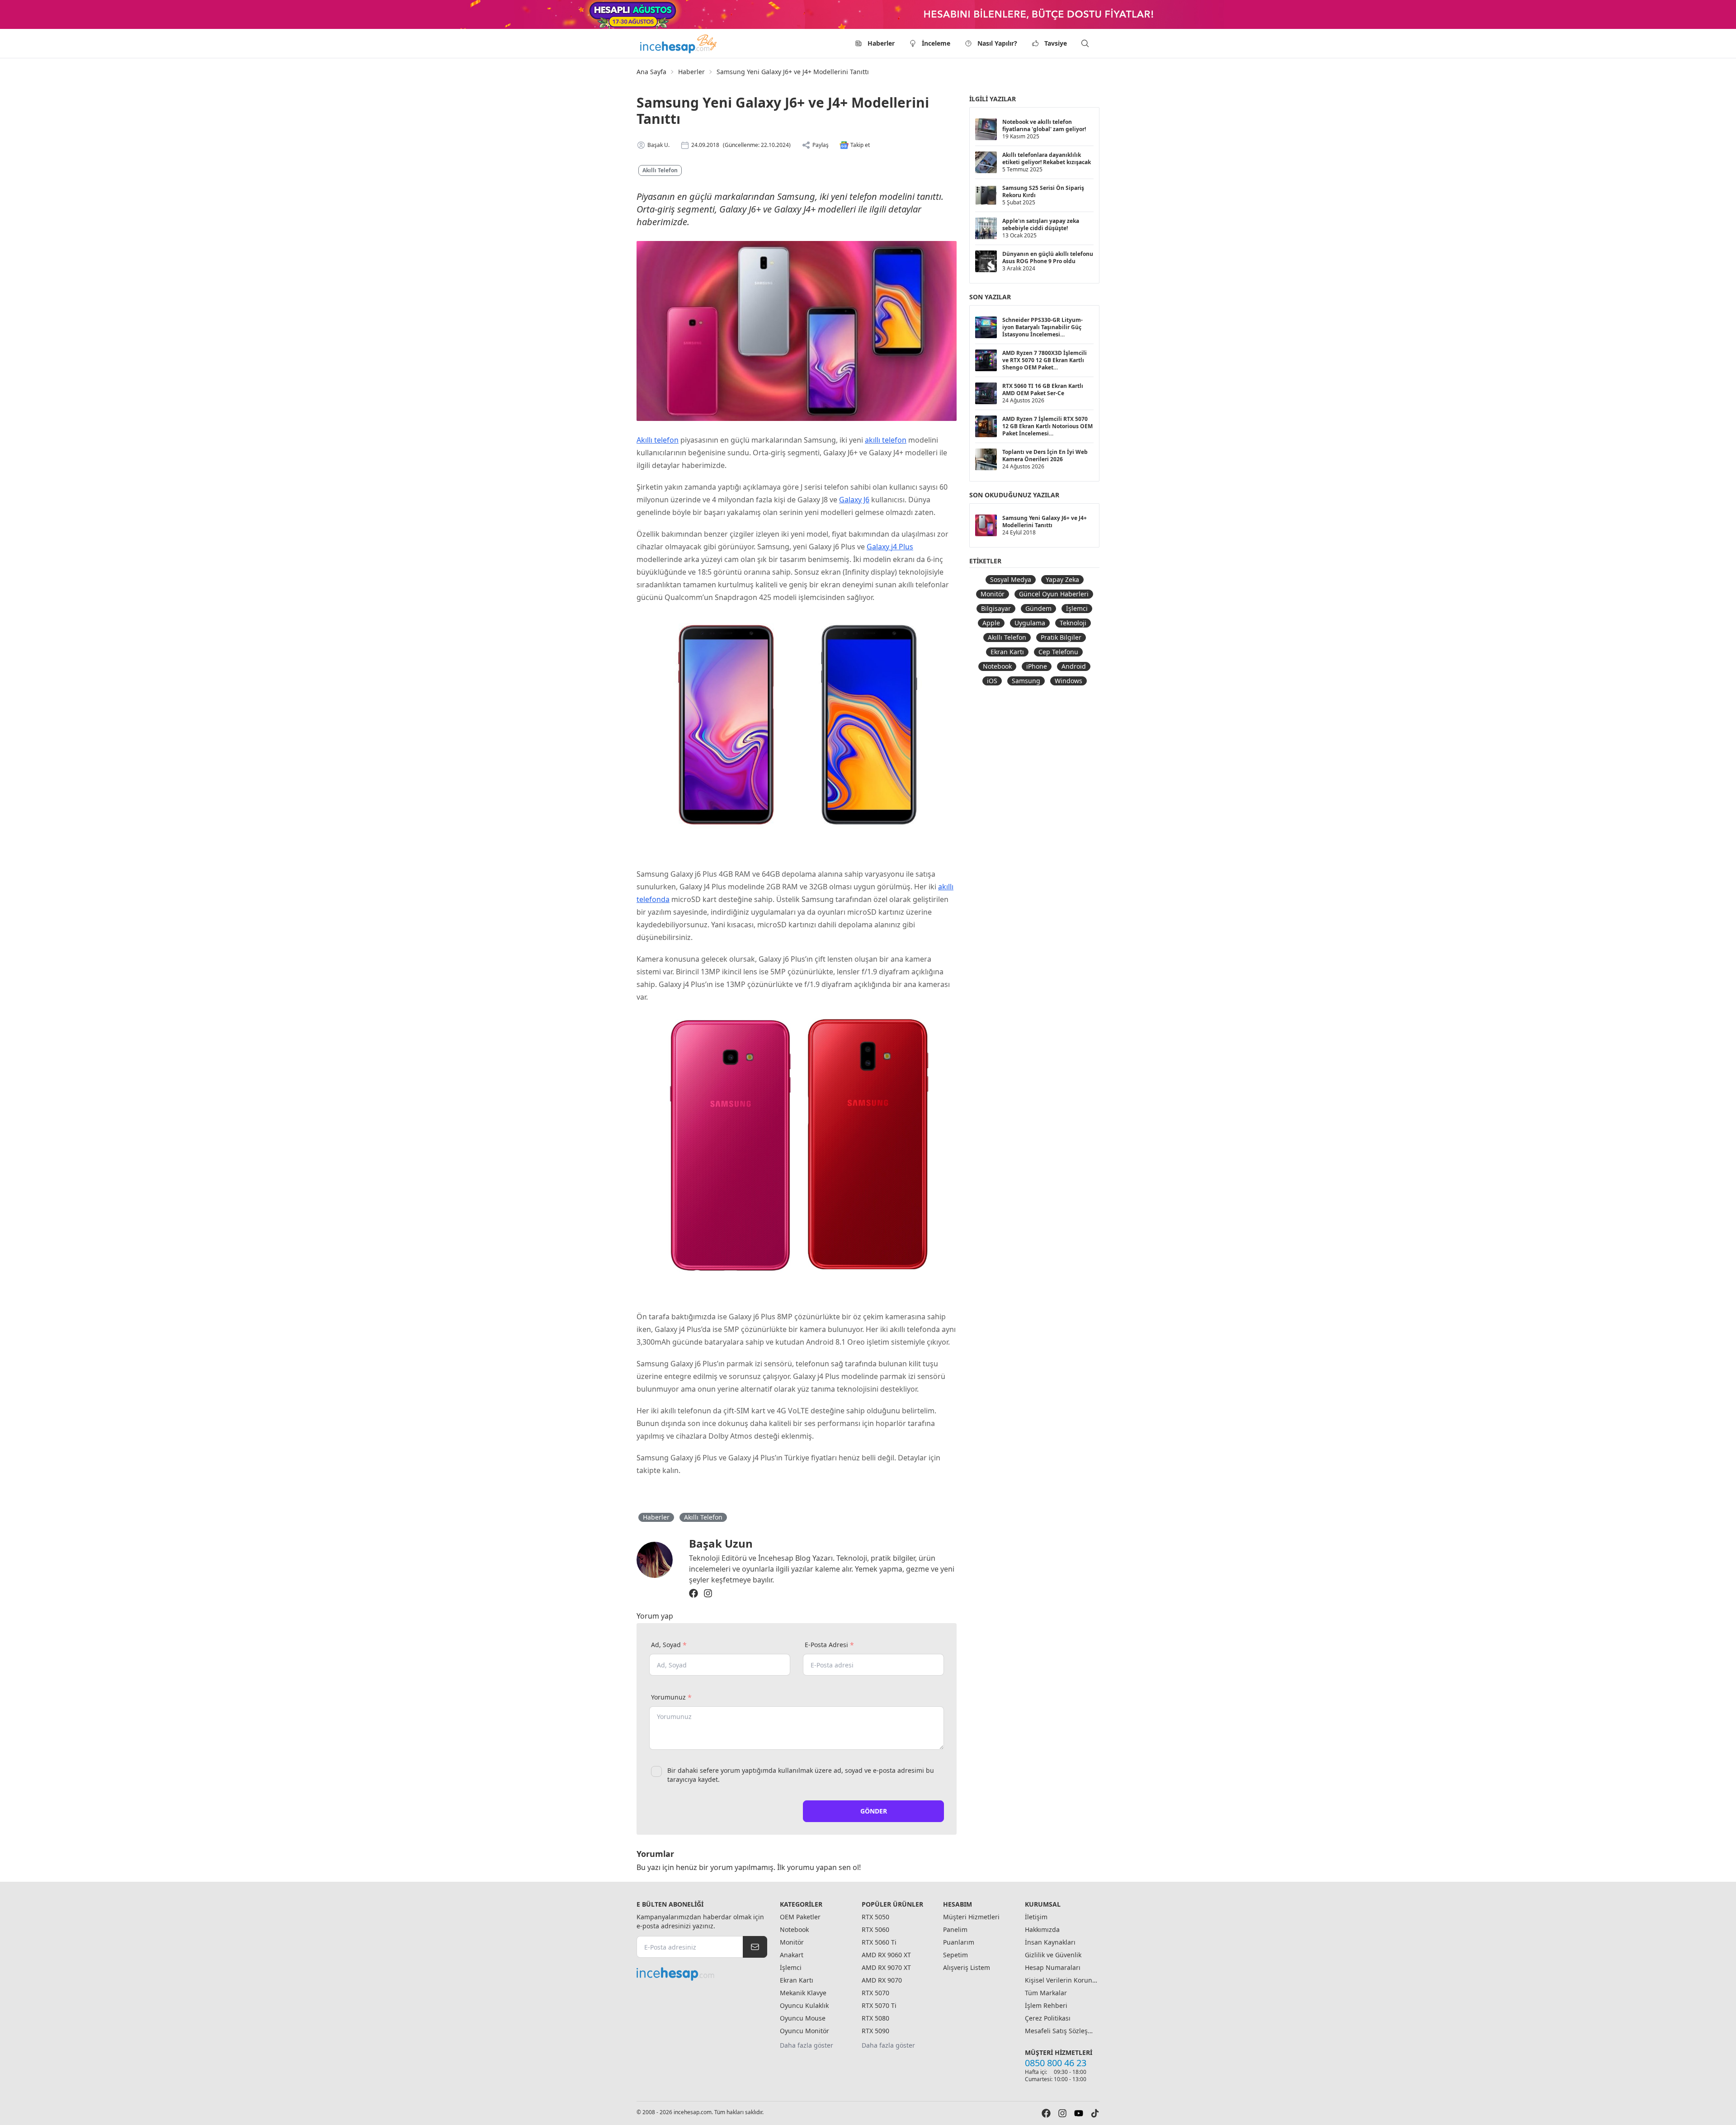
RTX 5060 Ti (879, 1942)
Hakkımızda (1042, 1929)
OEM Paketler (800, 1917)
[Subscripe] (755, 1947)
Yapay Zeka (1062, 579)
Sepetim (955, 1955)
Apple (991, 623)
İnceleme (936, 43)
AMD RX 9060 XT (886, 1955)
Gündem (1038, 608)
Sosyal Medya (1011, 579)
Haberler (881, 43)
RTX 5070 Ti (879, 2005)
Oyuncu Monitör (804, 2031)
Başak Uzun (721, 1543)
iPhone (1037, 666)
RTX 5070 (875, 1993)
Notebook (997, 666)
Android (1074, 666)
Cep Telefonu (1058, 652)
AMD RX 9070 (882, 1980)
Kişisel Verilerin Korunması (1061, 1980)
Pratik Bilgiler (1061, 637)
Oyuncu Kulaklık (804, 2005)
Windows (1068, 681)
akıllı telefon (886, 440)
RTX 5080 (875, 2018)
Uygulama (1030, 623)
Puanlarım (959, 1942)
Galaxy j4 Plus (890, 547)
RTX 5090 (875, 2031)
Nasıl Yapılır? (997, 43)
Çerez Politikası (1048, 2018)
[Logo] (679, 43)
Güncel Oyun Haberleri (1054, 594)
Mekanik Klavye (803, 1993)
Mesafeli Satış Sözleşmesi (1061, 2031)
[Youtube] (1079, 2113)
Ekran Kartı (1007, 652)
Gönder (874, 1811)
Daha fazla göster (807, 2045)
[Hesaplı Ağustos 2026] (868, 14)
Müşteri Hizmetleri (971, 1917)
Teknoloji (1073, 623)
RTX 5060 (875, 1929)
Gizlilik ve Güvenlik (1053, 1955)
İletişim (1036, 1917)
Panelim (955, 1929)
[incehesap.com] (702, 1974)
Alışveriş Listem (967, 1967)
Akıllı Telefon (660, 170)
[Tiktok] (1095, 2113)
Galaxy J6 (854, 500)
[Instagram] (708, 1593)
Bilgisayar (996, 608)
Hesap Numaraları (1053, 1967)
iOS (992, 681)
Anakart (792, 1955)
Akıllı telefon (658, 440)
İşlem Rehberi (1046, 2005)
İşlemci (1077, 608)
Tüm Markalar (1046, 1993)
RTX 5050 (875, 1917)
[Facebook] (693, 1593)
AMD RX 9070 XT (886, 1967)
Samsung (1026, 681)
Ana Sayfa (651, 72)
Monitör (993, 594)
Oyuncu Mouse (803, 2018)
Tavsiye (1056, 43)
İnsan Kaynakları (1050, 1942)
